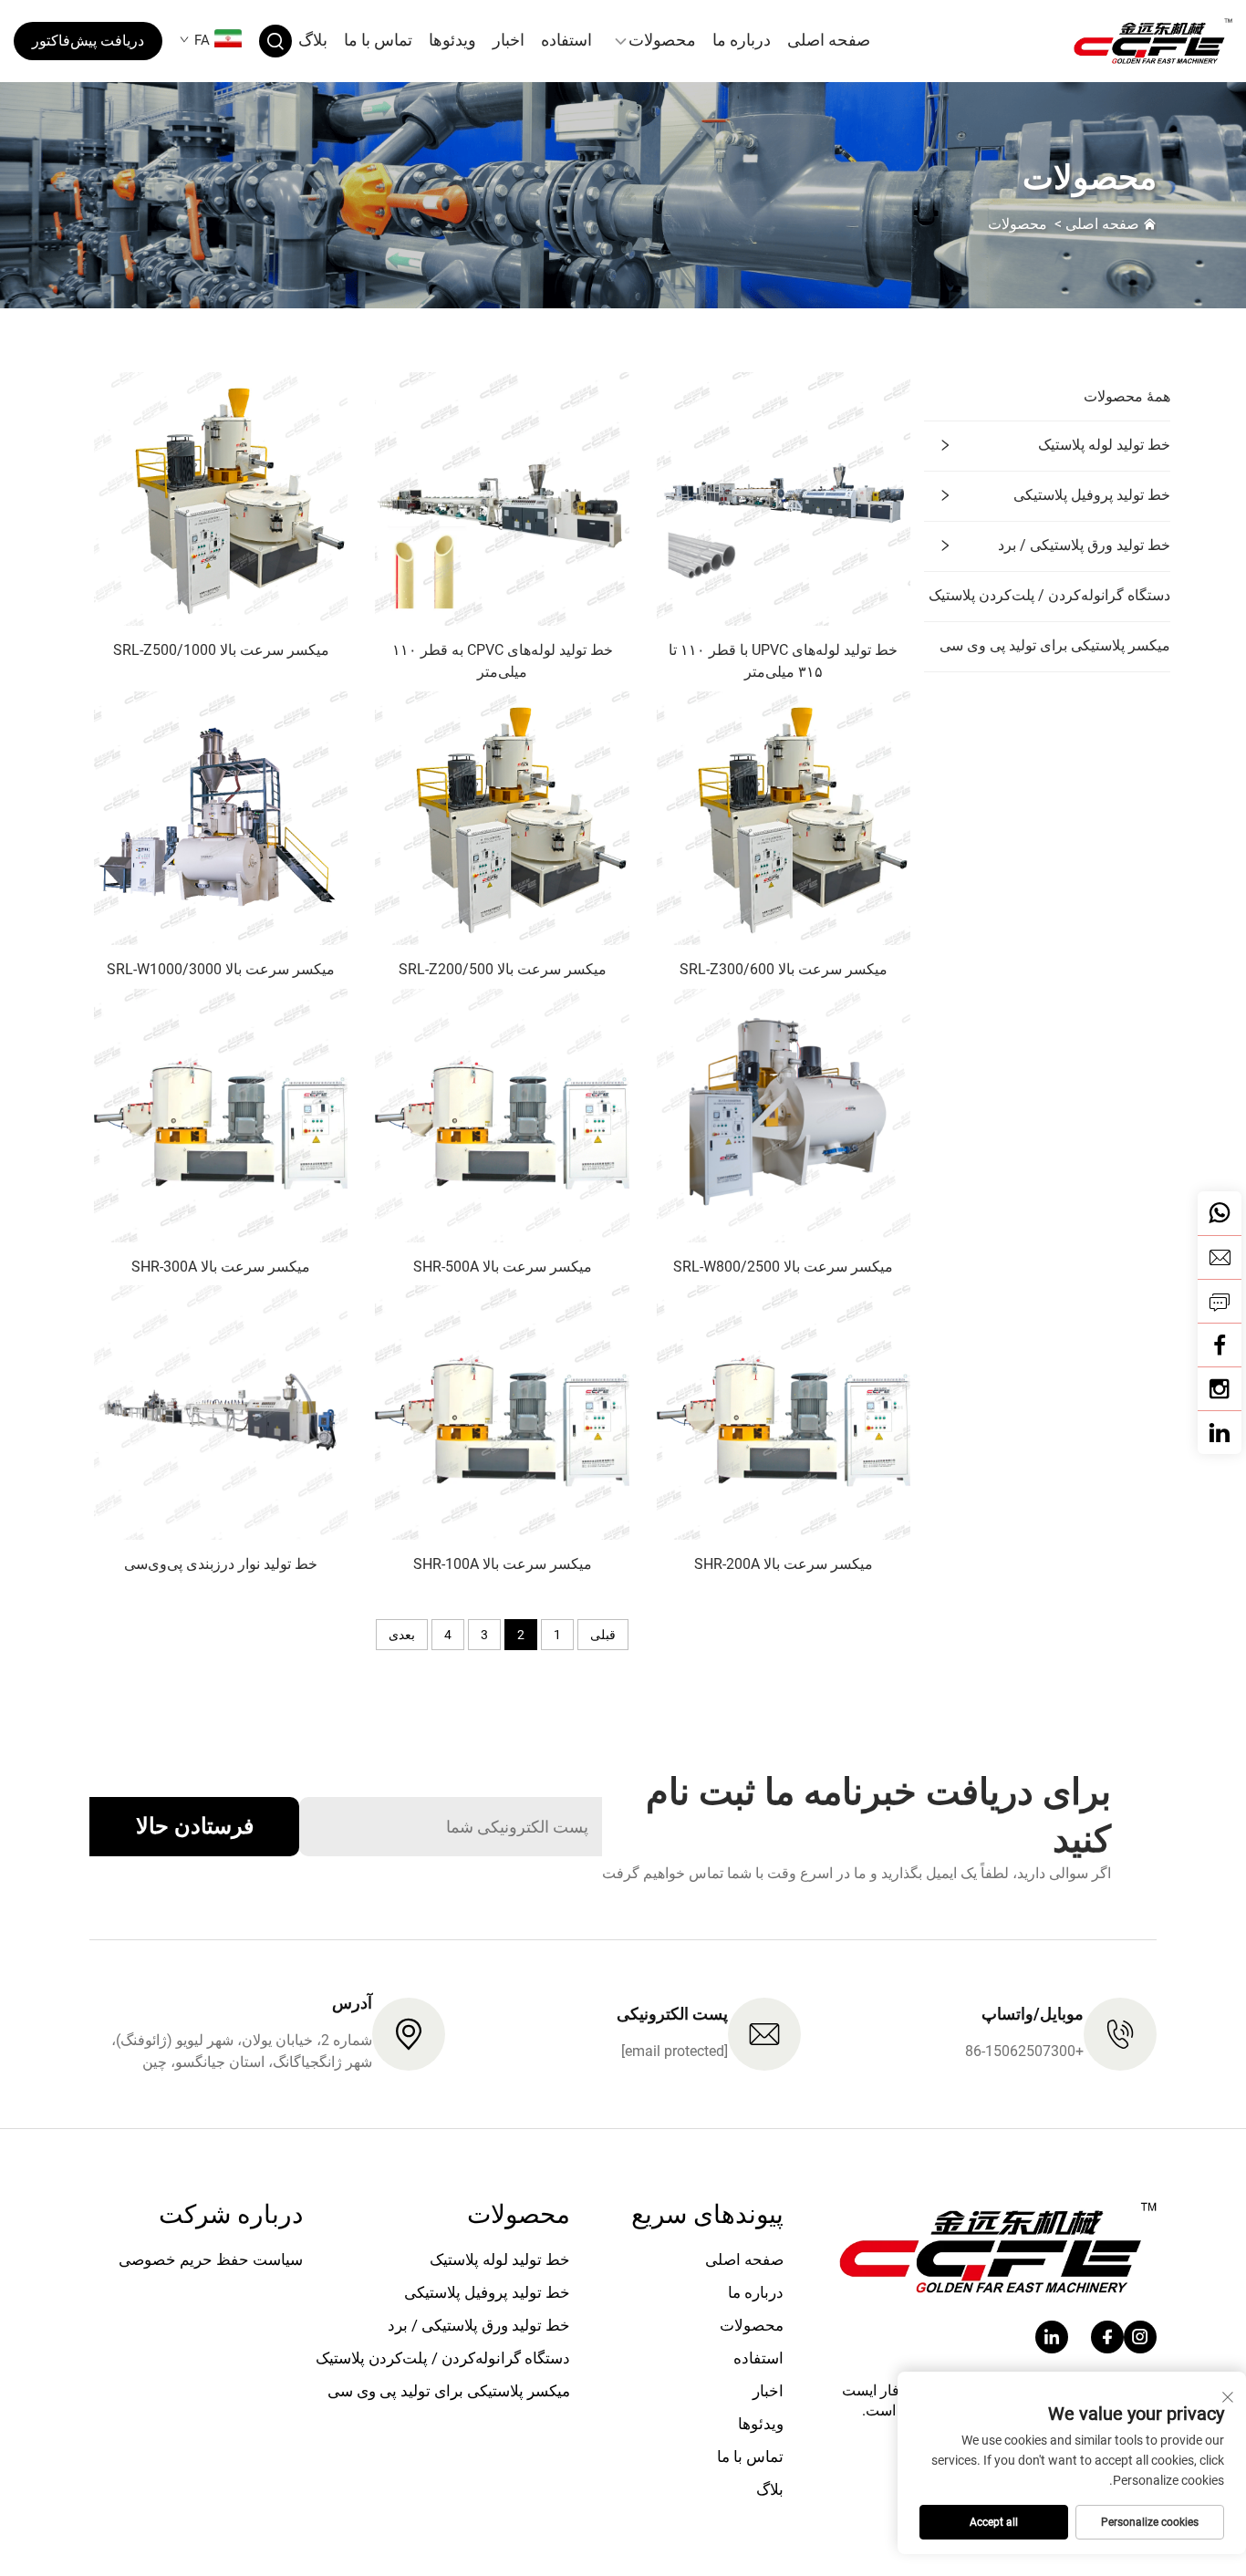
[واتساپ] (1220, 1213)
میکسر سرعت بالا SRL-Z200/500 (503, 969)
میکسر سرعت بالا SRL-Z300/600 (784, 969)
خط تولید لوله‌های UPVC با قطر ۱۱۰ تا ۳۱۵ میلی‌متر (783, 661)
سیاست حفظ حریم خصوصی (211, 2259)
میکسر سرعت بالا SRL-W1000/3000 (221, 969)
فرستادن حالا (195, 1826)
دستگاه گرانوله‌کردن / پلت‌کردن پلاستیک (1049, 595)
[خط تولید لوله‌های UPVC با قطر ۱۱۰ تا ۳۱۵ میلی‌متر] (784, 498)
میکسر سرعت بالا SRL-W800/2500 (783, 1267)
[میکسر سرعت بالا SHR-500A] (502, 1114)
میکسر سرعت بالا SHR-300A (221, 1267)
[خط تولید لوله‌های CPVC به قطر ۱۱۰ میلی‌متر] (502, 498)
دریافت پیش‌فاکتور (88, 41)
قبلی (603, 1635)
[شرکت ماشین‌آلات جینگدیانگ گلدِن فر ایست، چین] (1142, 41)
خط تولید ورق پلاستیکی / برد (1084, 545)
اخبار (509, 40)
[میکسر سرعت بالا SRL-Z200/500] (502, 817)
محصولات (662, 40)
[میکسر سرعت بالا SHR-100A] (502, 1412)
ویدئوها (452, 40)
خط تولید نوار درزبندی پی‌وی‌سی (221, 1564)
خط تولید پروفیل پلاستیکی (1092, 495)
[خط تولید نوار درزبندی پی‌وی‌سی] (221, 1412)
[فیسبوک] (1220, 1345)
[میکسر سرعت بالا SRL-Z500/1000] (221, 498)
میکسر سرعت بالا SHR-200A (784, 1564)
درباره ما (742, 40)
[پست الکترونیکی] (1220, 1257)
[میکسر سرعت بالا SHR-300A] (221, 1114)
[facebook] (1107, 2337)
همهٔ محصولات (1127, 396)
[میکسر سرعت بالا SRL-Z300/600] (784, 817)
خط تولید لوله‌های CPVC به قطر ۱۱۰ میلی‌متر (503, 661)
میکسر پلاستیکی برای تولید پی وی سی (1055, 645)
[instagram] (1140, 2337)
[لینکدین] (1220, 1432)
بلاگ (313, 40)
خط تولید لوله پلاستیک (1104, 445)
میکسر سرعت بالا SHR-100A (503, 1564)
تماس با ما (378, 40)
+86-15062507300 (1024, 2051)
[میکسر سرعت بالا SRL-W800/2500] (784, 1114)
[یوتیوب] (1220, 1388)
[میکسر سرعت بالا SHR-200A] (784, 1412)
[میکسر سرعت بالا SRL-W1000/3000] (221, 817)
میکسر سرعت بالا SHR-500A (503, 1267)
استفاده (566, 40)
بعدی (402, 1635)
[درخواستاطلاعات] (1220, 1301)
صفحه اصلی (829, 40)
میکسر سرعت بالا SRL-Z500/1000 (221, 650)
